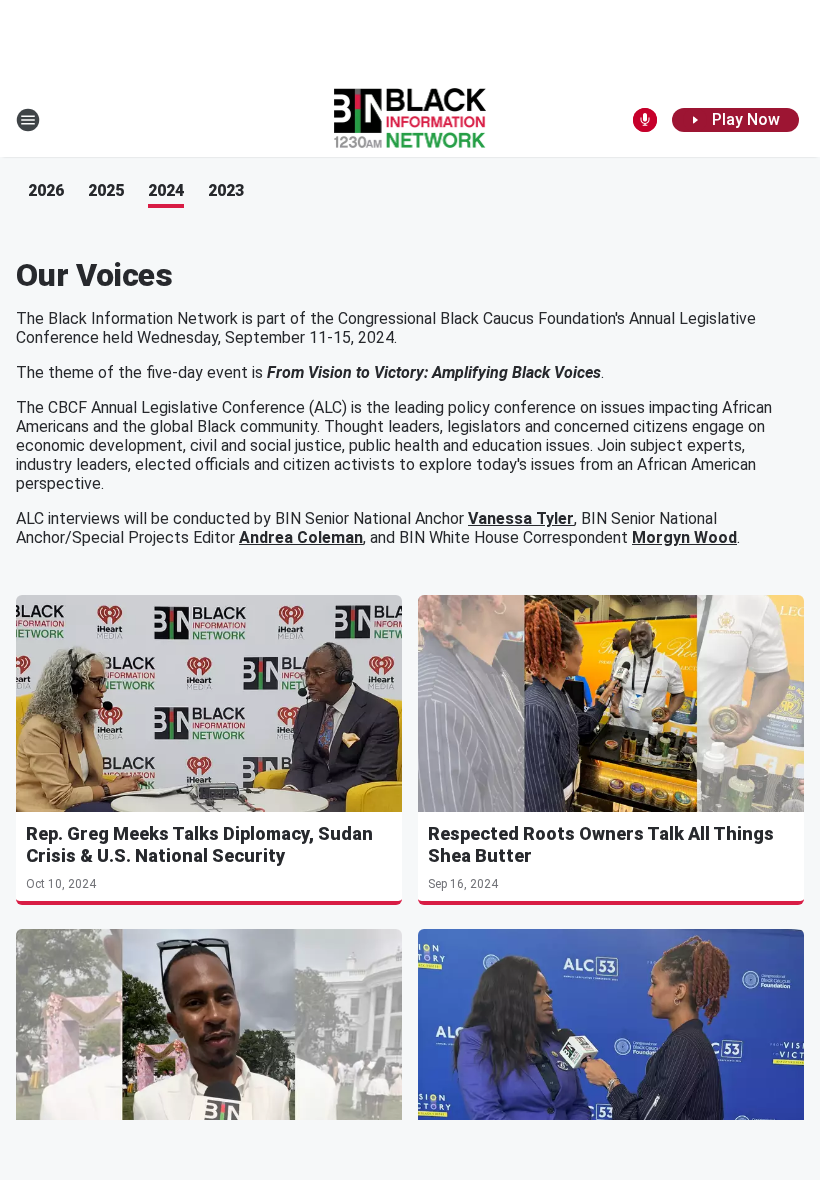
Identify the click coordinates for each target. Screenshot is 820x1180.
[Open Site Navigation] (28, 120)
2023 (226, 190)
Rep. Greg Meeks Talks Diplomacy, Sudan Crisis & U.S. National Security (199, 844)
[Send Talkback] (645, 120)
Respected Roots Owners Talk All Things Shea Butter (601, 844)
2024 (166, 190)
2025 (106, 190)
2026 (46, 190)
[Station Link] (410, 120)
